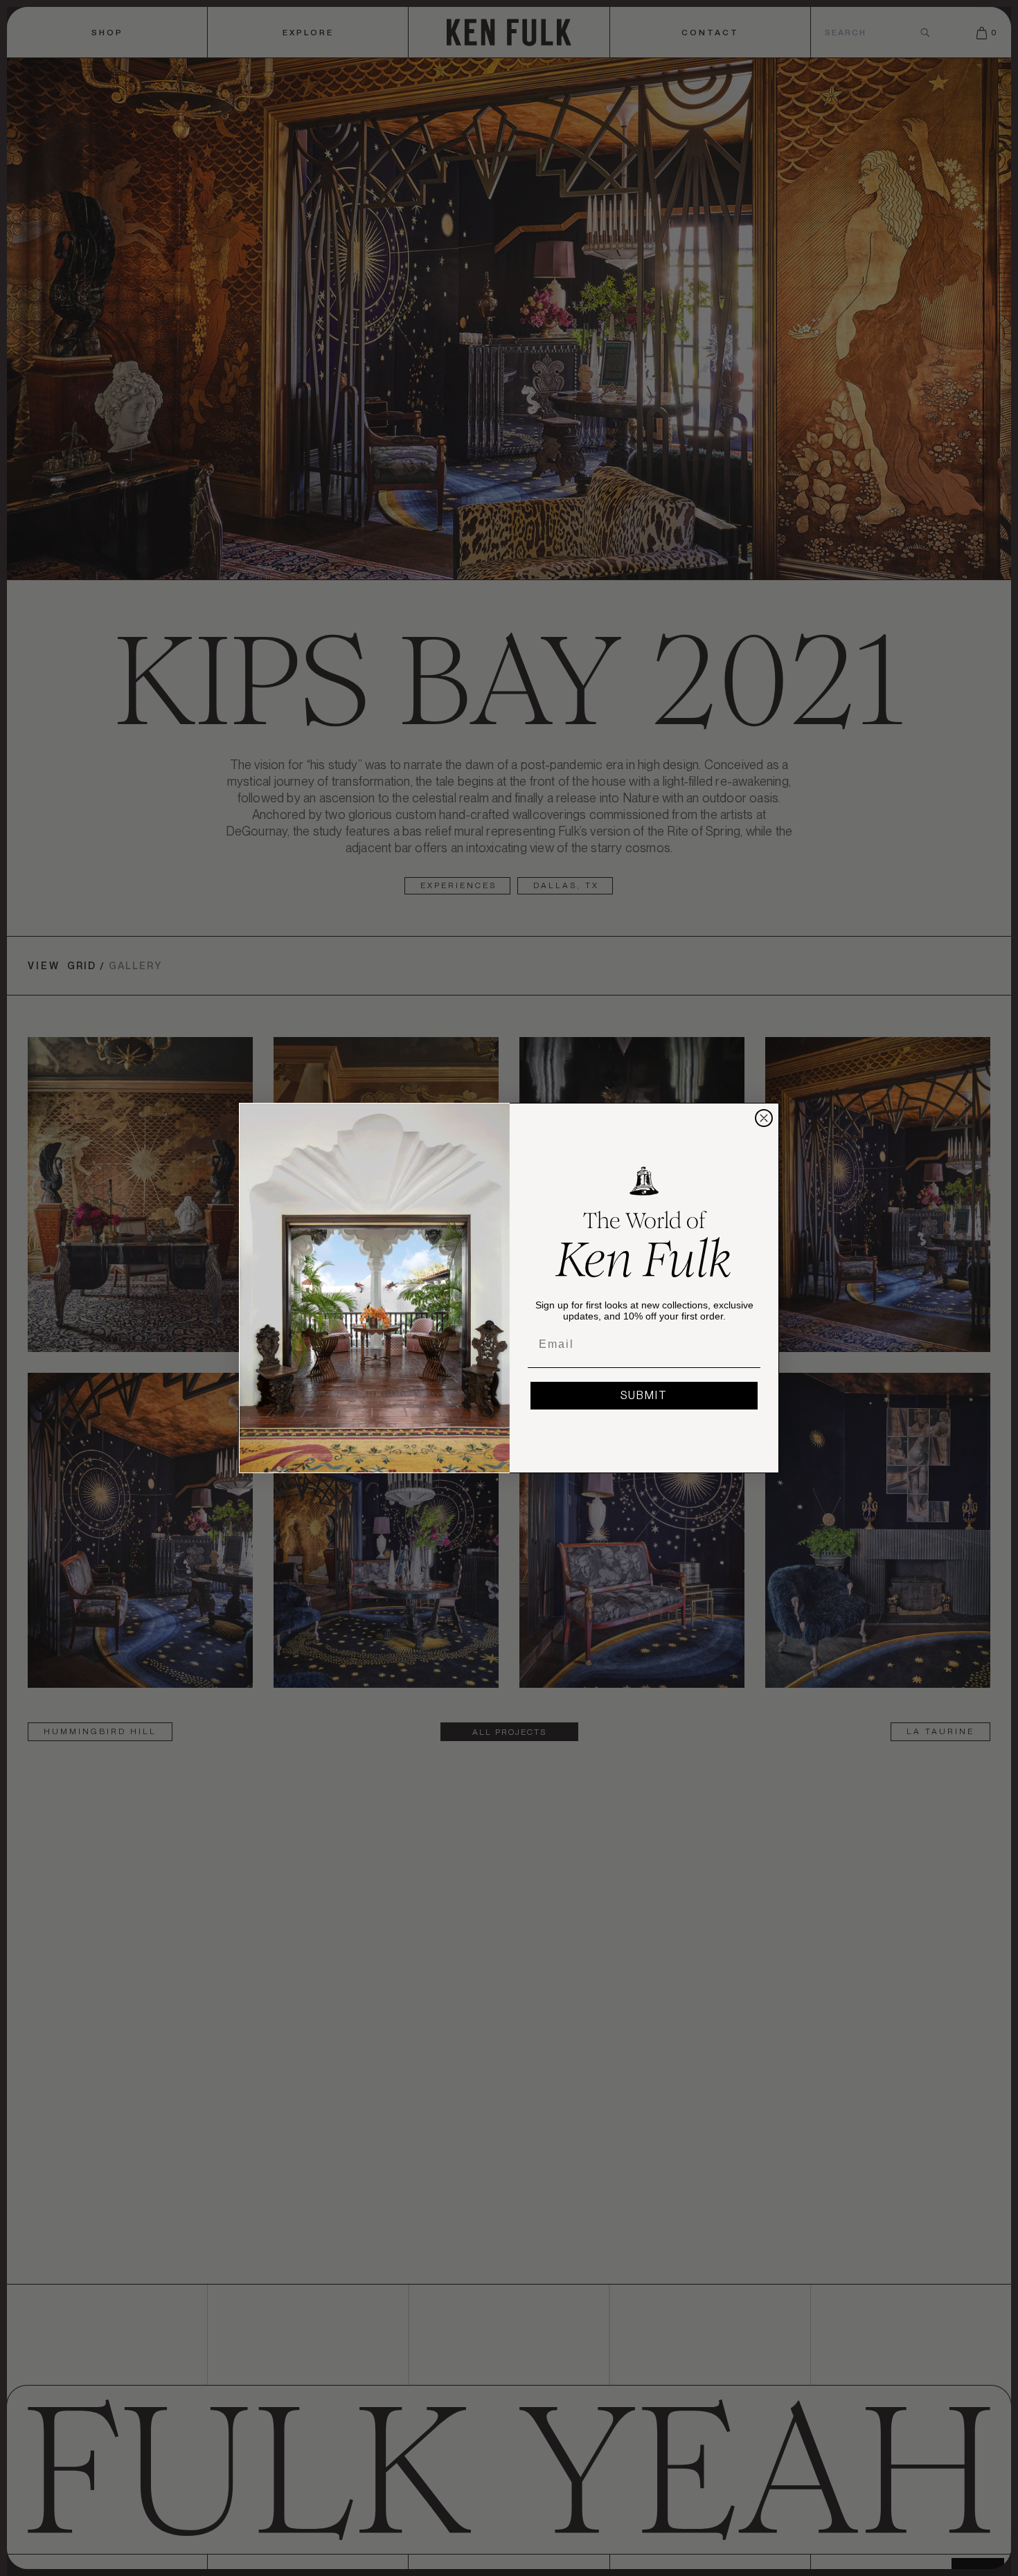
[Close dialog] (764, 1118)
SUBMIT (644, 1395)
